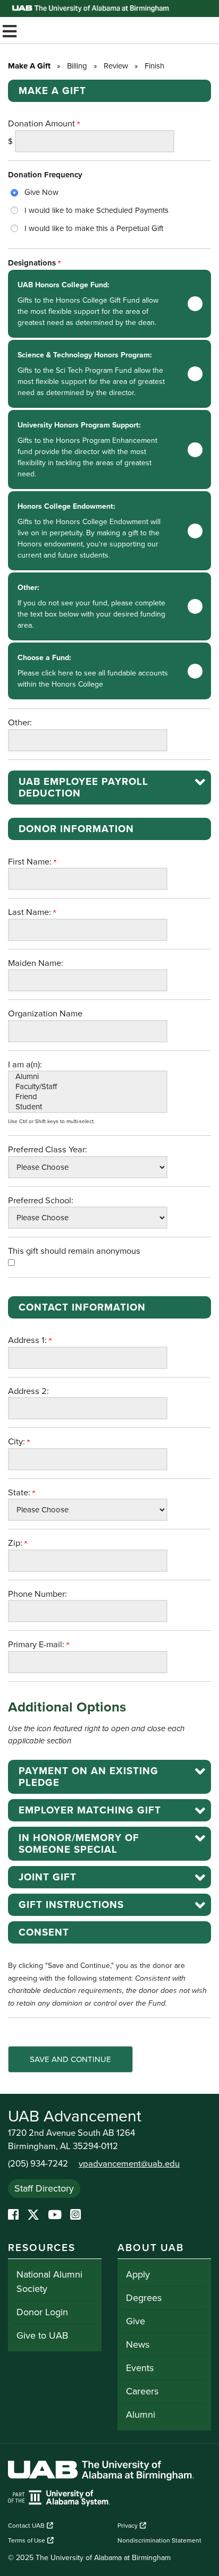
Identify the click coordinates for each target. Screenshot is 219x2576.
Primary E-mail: (37, 1645)
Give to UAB (42, 2335)
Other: (91, 606)
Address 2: (28, 1391)
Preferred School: (41, 1201)
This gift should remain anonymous (74, 1251)
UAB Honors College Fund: (88, 304)
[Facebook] (13, 2215)
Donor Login (42, 2312)
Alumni (141, 2415)
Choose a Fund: (93, 671)
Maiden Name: (36, 963)
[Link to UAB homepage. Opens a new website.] (101, 2472)
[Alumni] (88, 1077)
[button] (109, 788)
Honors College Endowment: (89, 531)
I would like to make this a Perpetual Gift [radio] (94, 228)
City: (18, 1442)
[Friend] (88, 1097)
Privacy (128, 2526)
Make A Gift (29, 66)
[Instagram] (75, 2215)
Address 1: (28, 1340)
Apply (138, 2274)
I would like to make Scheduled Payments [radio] (96, 210)
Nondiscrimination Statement (159, 2540)
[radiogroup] (109, 210)
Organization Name (45, 1014)
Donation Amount (43, 124)
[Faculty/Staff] (88, 1087)
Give (136, 2321)
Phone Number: (37, 1594)
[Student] (88, 1107)
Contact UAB (26, 2526)
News (138, 2344)
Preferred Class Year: (48, 1150)
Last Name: (31, 912)
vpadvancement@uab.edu (129, 2164)
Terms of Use (27, 2540)
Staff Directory (44, 2188)
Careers (142, 2391)
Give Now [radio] (41, 192)
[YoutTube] (55, 2215)
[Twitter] (33, 2215)
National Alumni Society (49, 2282)
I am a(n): (25, 1065)
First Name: (31, 862)
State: (20, 1493)
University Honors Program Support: (87, 450)
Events (140, 2368)
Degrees (144, 2298)
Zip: (16, 1543)
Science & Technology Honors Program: (91, 374)
